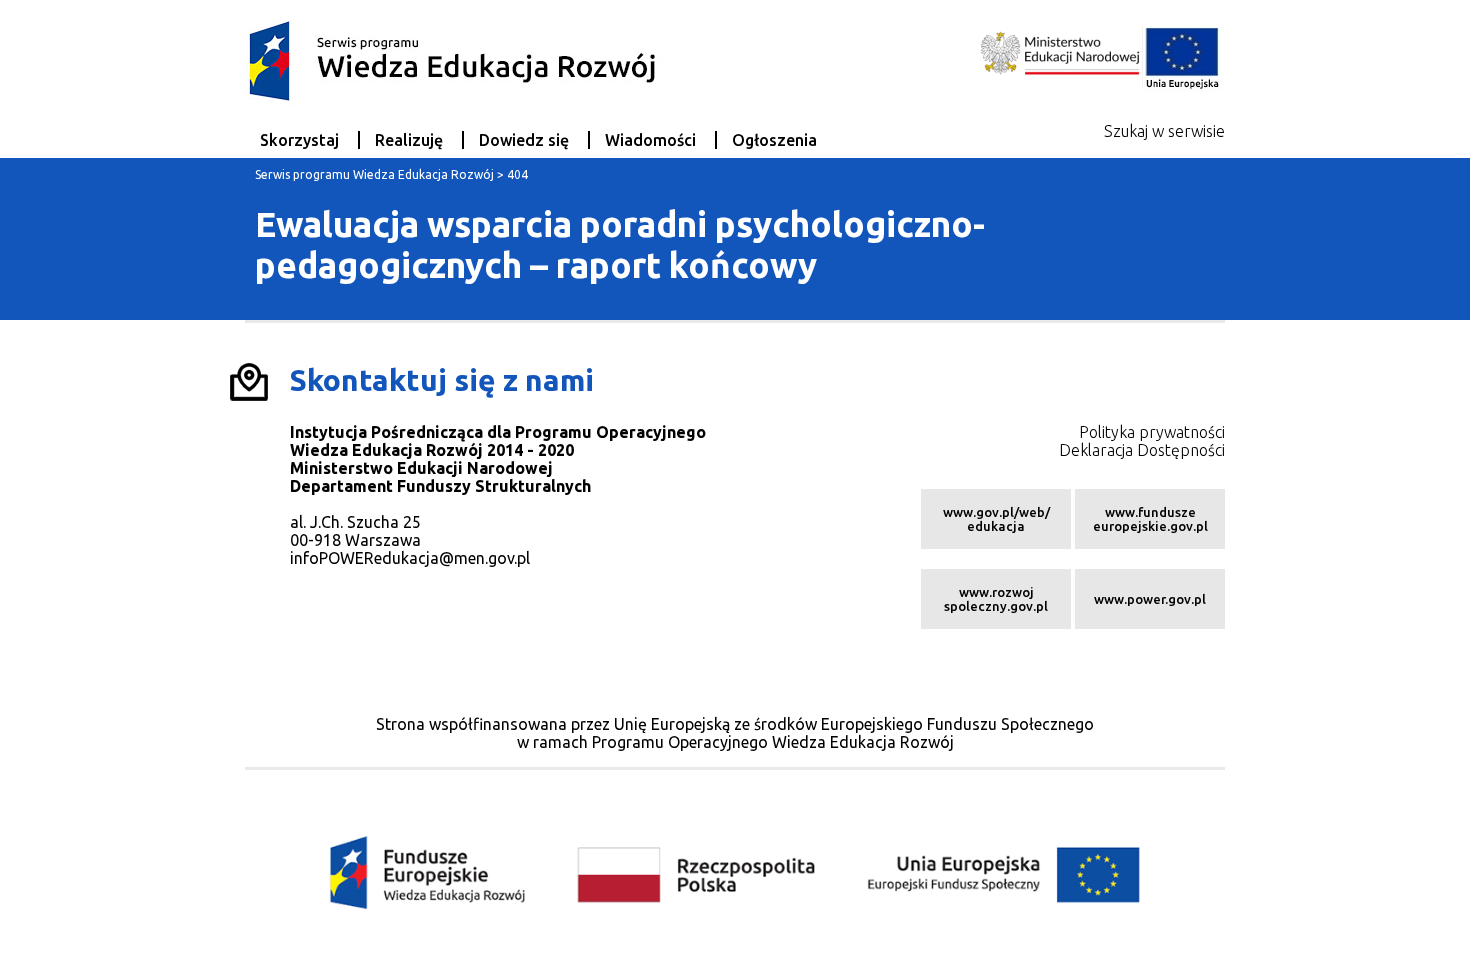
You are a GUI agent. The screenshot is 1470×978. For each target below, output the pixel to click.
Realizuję (409, 140)
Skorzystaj (299, 140)
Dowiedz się (524, 140)
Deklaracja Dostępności (1142, 450)
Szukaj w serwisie (1164, 131)
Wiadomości (650, 140)
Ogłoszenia (774, 140)
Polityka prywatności (1152, 432)
